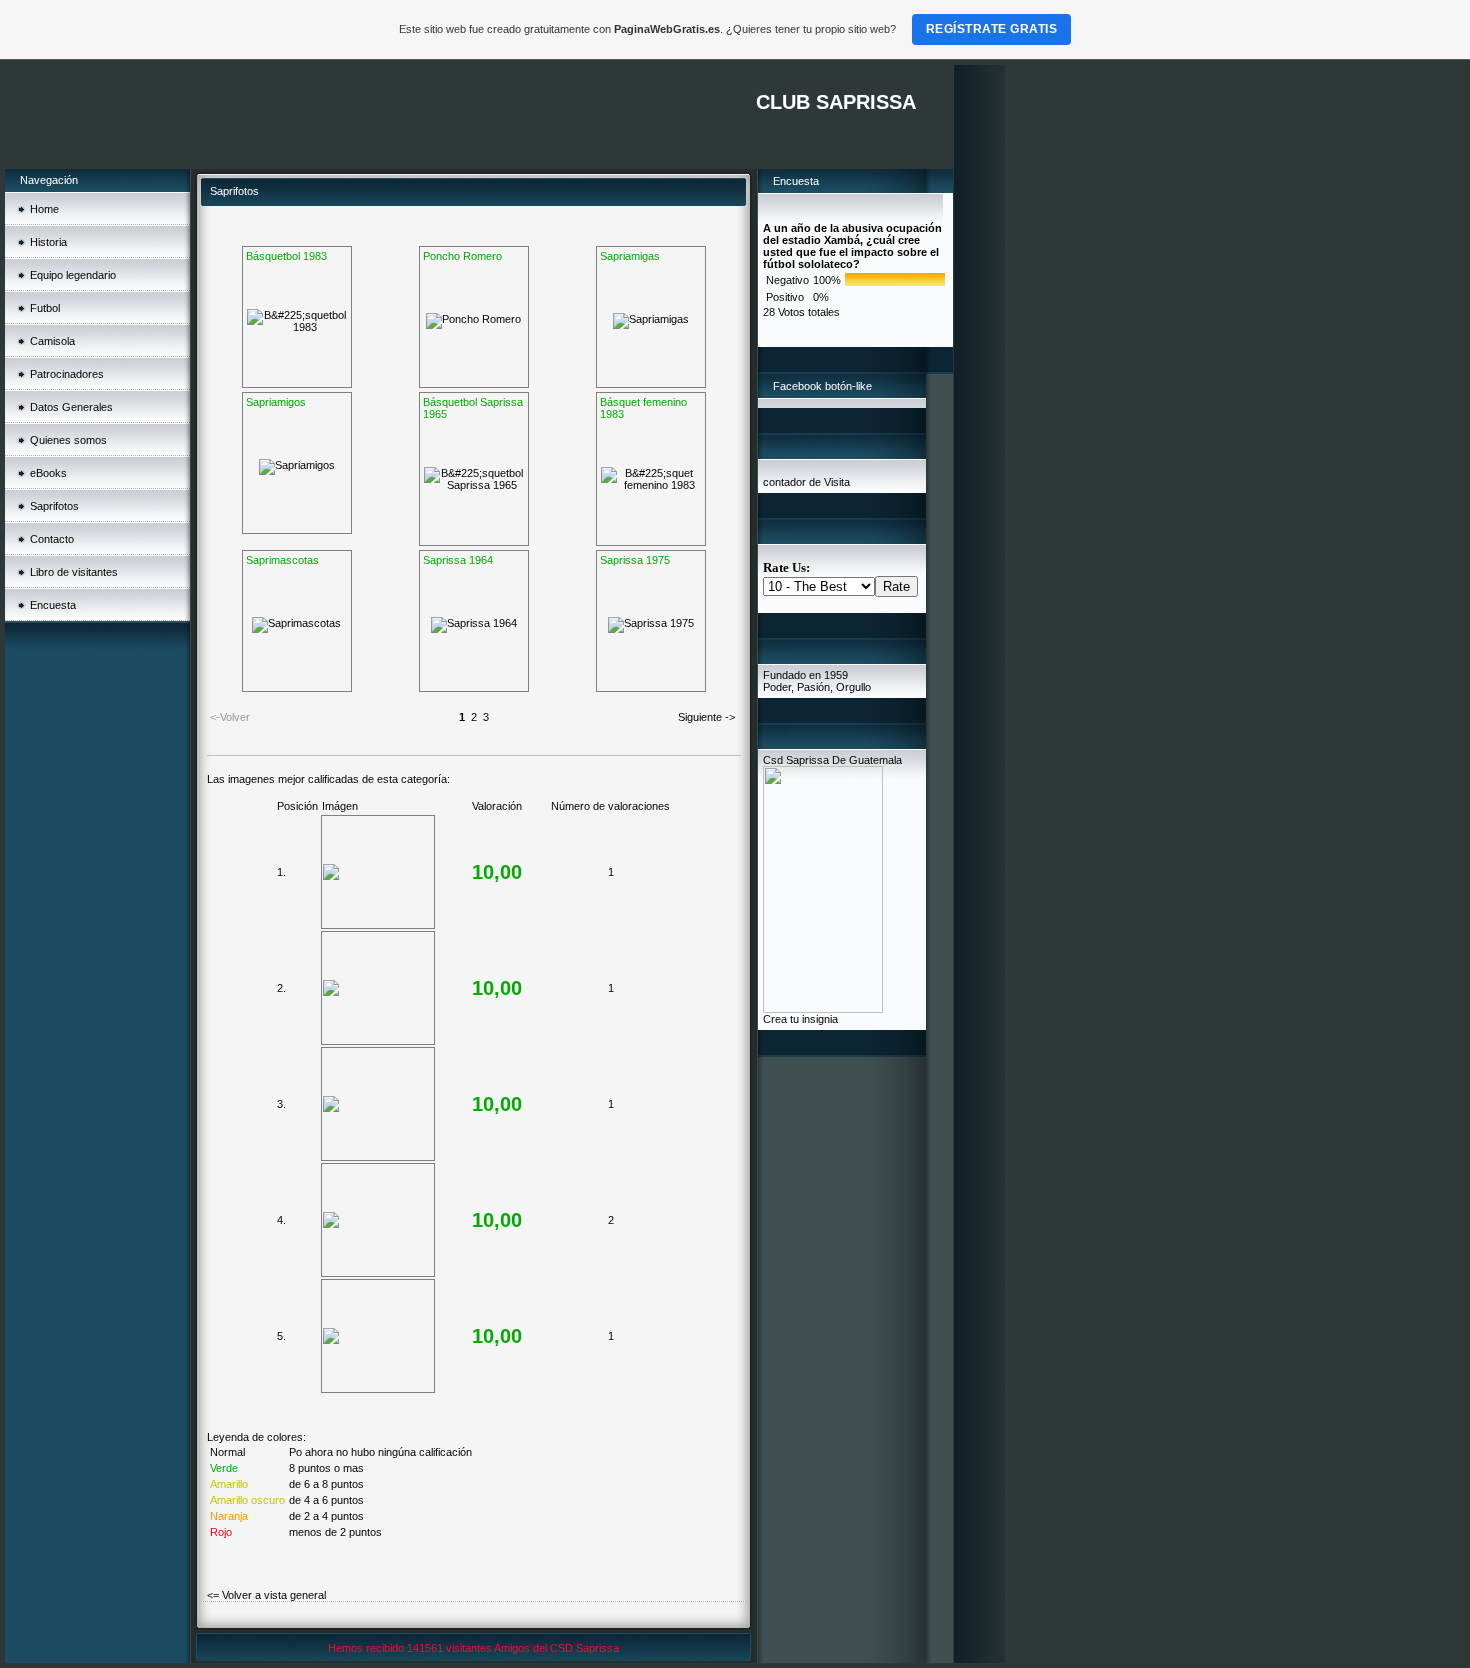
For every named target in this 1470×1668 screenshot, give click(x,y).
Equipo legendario (73, 275)
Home (44, 209)
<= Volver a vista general (266, 1595)
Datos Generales (71, 407)
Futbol (45, 308)
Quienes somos (68, 440)
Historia (48, 242)
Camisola (52, 341)
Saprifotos (54, 506)
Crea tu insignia (800, 1019)
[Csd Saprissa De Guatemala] (823, 1009)
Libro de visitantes (74, 572)
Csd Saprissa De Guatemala (832, 760)
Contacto (52, 539)
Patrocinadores (67, 374)
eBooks (48, 473)
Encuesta (53, 605)
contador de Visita (806, 482)
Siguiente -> (706, 717)
